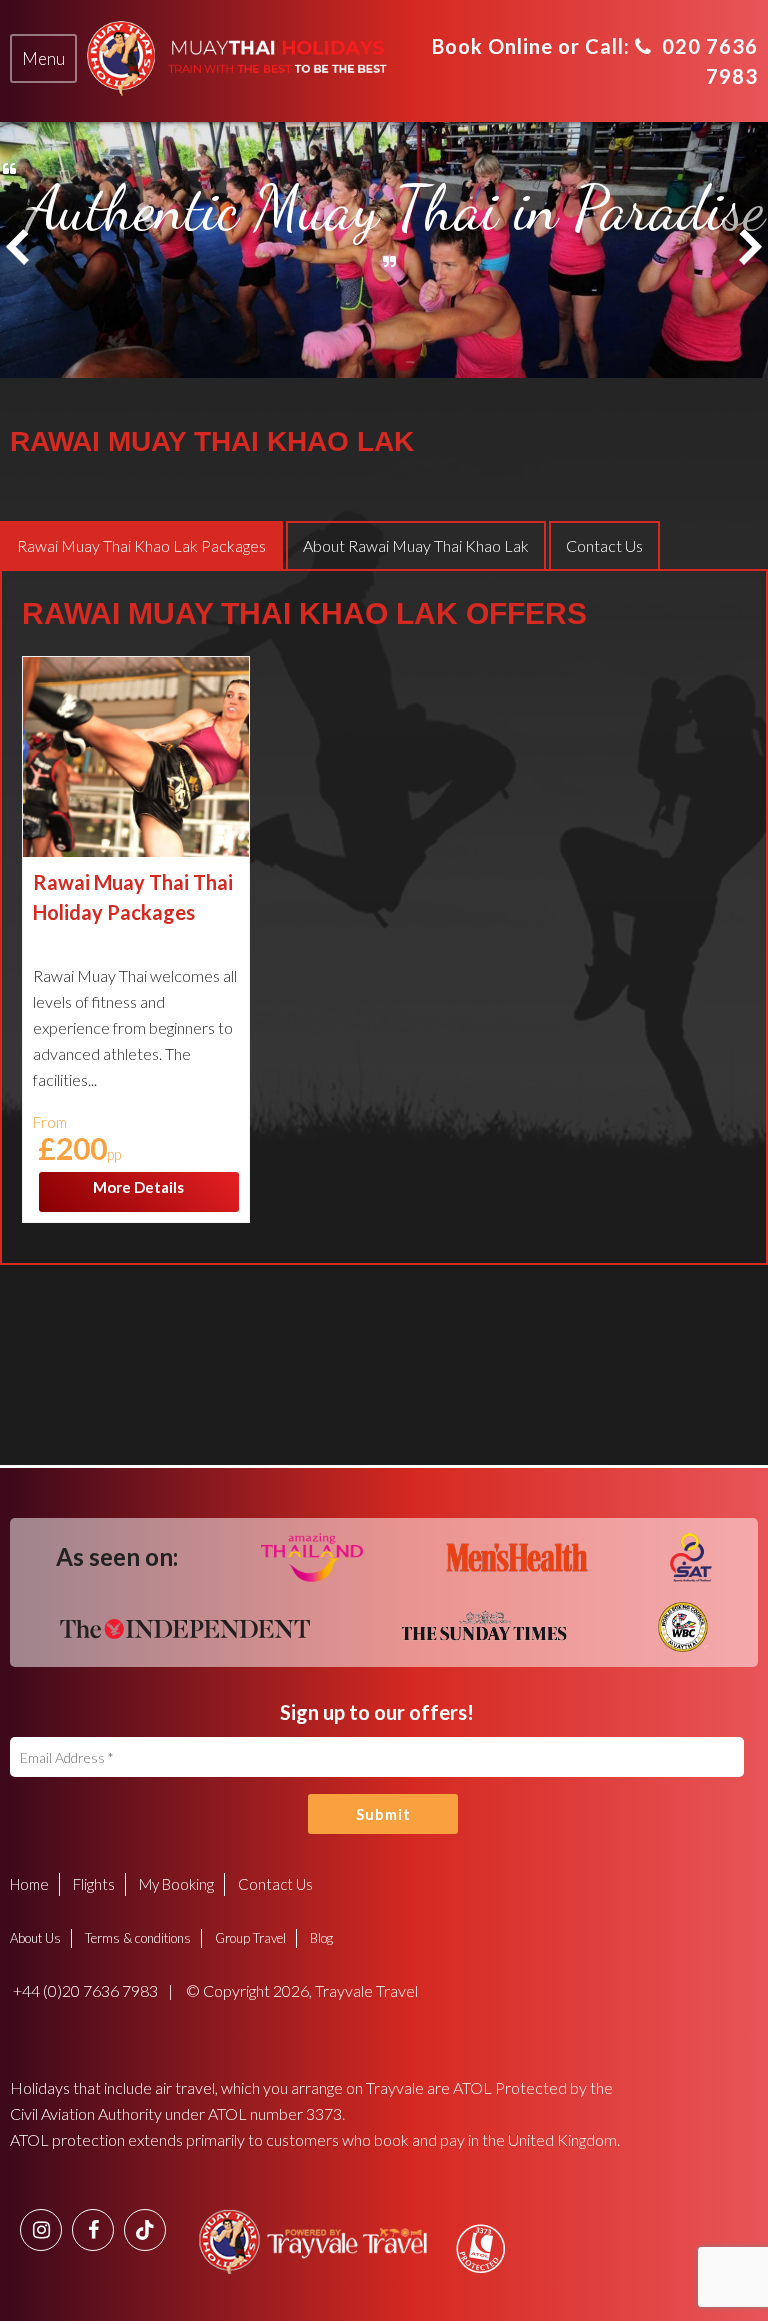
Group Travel (250, 1938)
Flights (94, 1884)
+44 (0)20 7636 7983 (84, 1990)
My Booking (176, 1884)
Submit (383, 1814)
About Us (35, 1938)
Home (29, 1884)
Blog (321, 1938)
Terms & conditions (138, 1938)
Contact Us (275, 1884)
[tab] (43, 59)
